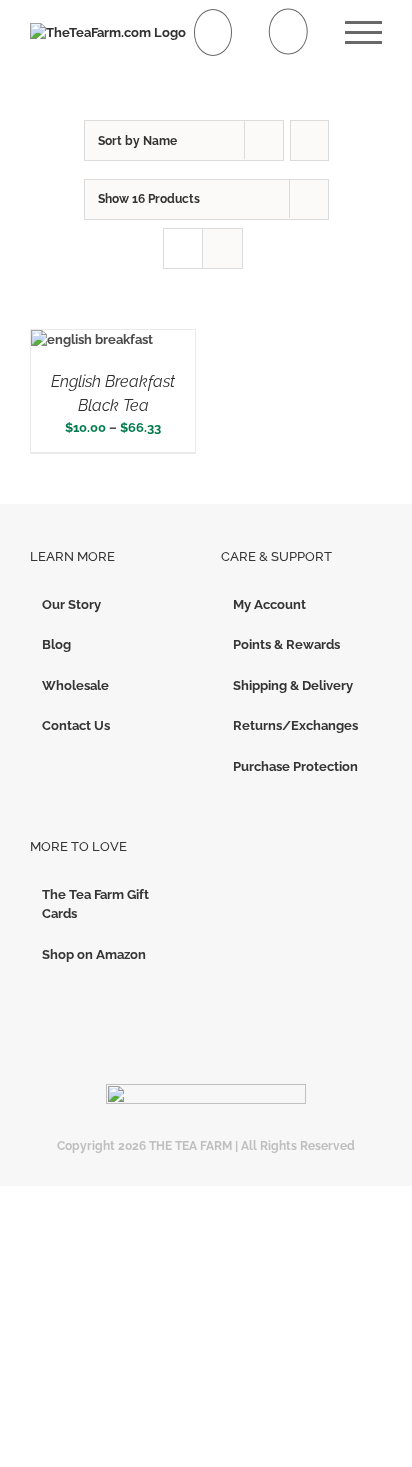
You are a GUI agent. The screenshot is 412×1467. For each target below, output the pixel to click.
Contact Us (76, 725)
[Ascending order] (309, 140)
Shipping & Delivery (293, 685)
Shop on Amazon (94, 954)
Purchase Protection (295, 766)
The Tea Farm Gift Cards (95, 904)
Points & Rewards (286, 644)
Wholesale (75, 685)
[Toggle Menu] (363, 32)
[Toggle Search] (288, 31)
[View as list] (222, 248)
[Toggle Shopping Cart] (213, 32)
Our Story (71, 604)
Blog (56, 644)
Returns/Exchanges (295, 725)
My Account (269, 604)
